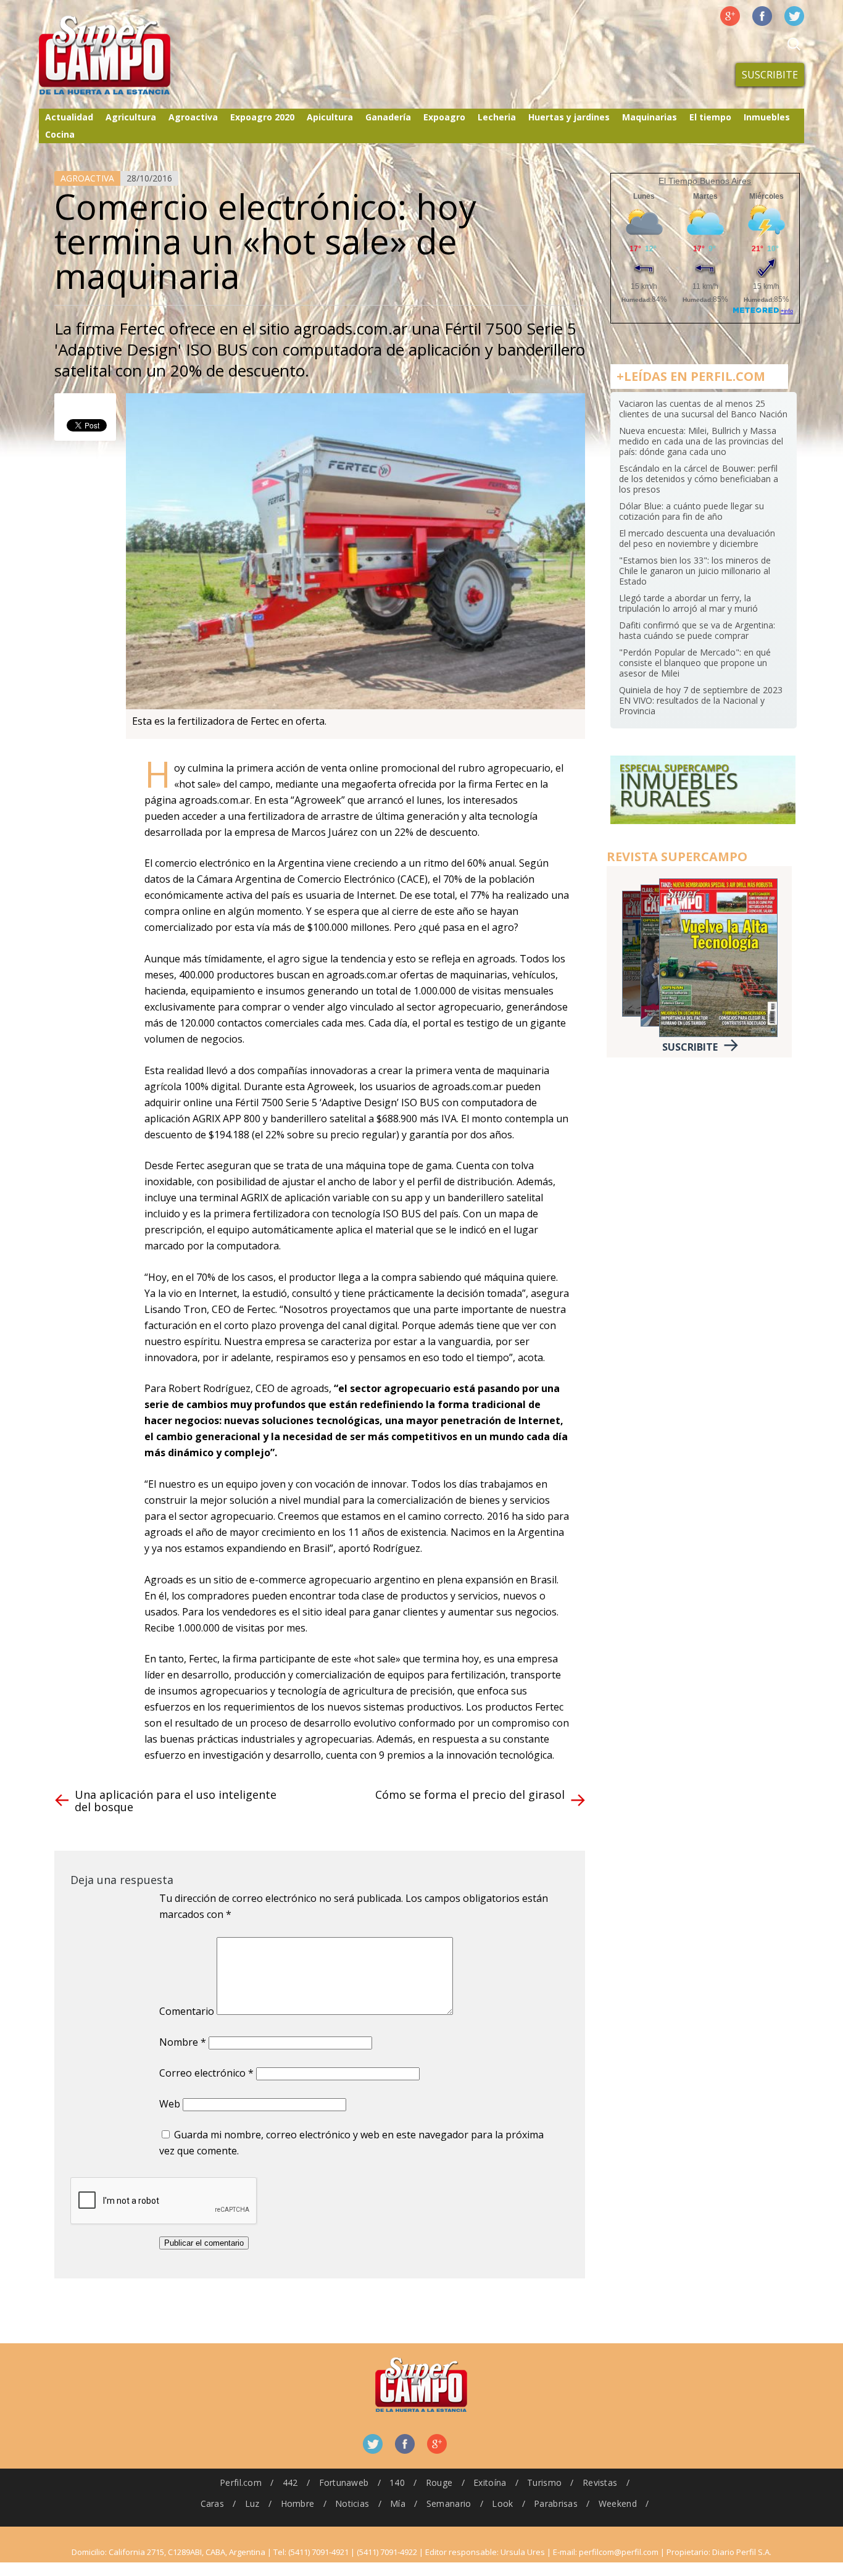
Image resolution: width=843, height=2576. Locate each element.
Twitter (794, 16)
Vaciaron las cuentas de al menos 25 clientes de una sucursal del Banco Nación (703, 409)
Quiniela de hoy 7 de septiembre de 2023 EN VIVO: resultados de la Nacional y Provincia (701, 700)
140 (397, 2482)
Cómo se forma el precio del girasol (470, 1794)
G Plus (730, 16)
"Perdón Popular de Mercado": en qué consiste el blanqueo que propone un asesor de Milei (695, 663)
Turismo (544, 2482)
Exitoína (490, 2482)
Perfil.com (241, 2482)
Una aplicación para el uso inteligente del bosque (176, 1801)
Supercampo (130, 56)
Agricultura (131, 117)
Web (170, 2104)
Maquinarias (650, 117)
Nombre (183, 2042)
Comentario (187, 2011)
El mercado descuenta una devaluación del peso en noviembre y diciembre (697, 538)
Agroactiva (193, 117)
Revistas (600, 2482)
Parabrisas (556, 2503)
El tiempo (710, 117)
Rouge (439, 2482)
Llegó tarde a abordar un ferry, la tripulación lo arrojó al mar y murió (688, 603)
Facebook (762, 16)
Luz (252, 2503)
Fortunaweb (344, 2482)
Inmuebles (767, 117)
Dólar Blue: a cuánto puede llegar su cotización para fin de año (691, 511)
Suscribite (770, 75)
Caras (212, 2503)
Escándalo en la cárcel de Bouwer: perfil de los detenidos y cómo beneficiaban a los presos (699, 479)
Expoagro (444, 117)
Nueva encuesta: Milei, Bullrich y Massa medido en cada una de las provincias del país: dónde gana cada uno (701, 441)
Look (502, 2503)
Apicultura (330, 117)
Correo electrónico (206, 2073)
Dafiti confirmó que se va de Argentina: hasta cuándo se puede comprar (697, 630)
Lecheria (497, 117)
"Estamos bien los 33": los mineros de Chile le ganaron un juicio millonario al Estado (695, 571)
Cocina (60, 134)
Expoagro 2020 (262, 117)
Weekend (618, 2503)
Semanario (449, 2503)
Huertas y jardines (569, 117)
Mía (398, 2503)
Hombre (298, 2503)
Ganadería (388, 117)
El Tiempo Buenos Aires (705, 181)
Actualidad (69, 117)
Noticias (352, 2503)
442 (290, 2482)
